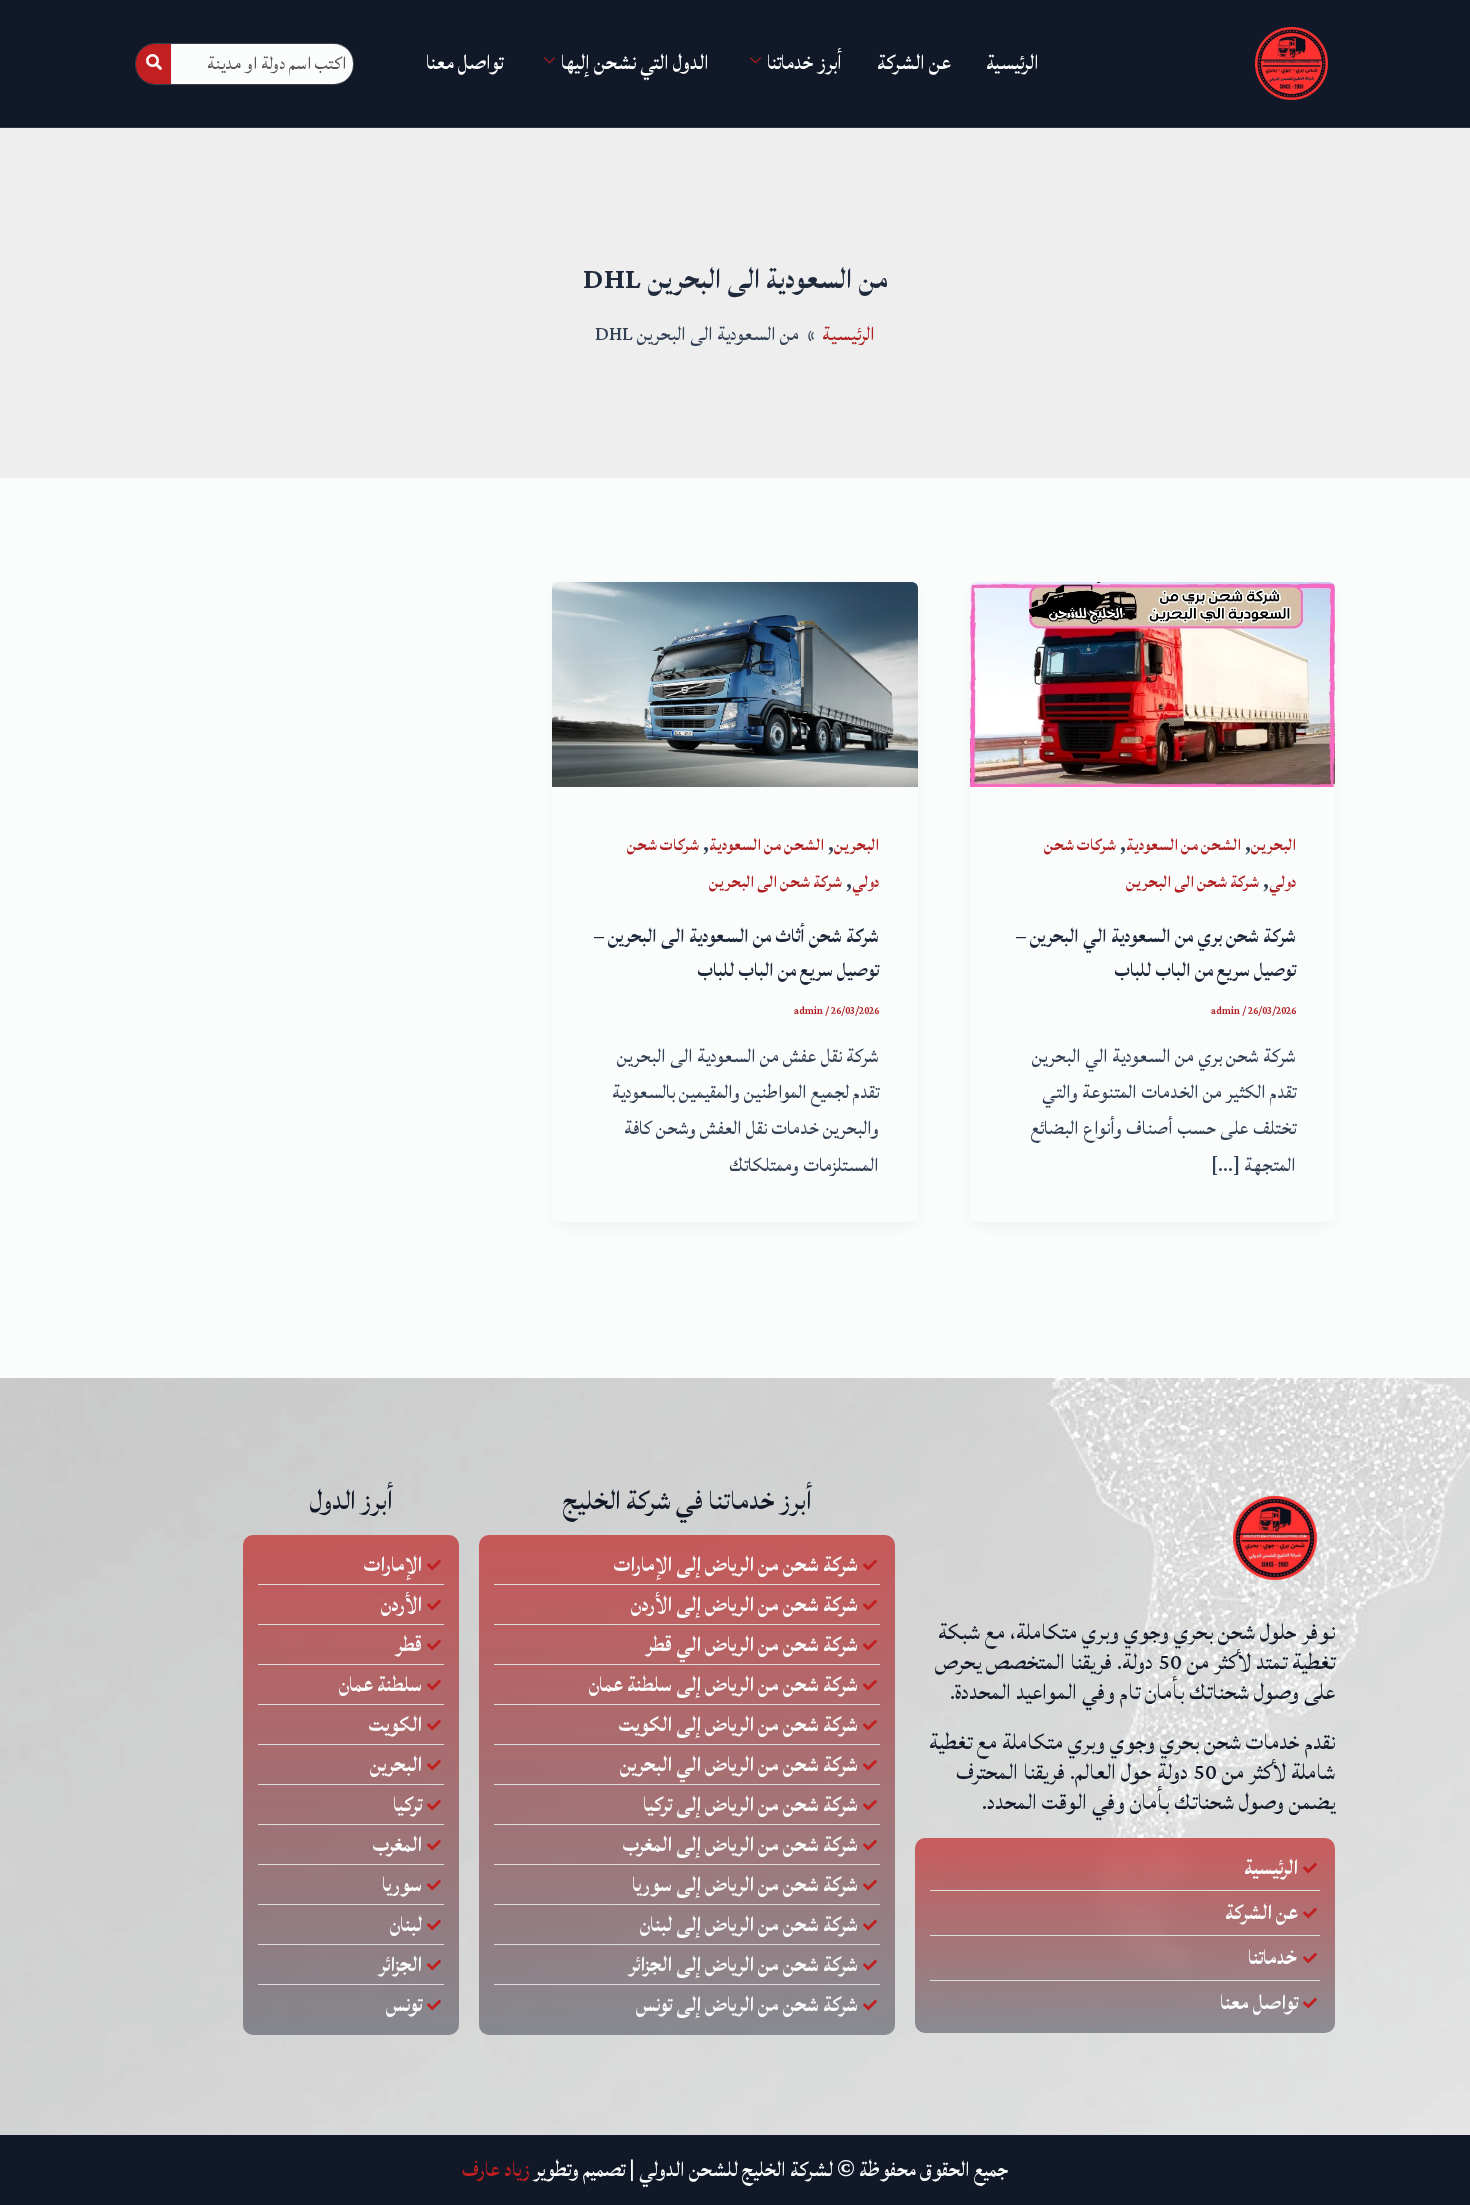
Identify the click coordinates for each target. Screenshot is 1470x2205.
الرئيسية (1012, 63)
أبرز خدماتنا (804, 63)
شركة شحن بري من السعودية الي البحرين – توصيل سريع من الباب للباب (1156, 953)
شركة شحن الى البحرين (1192, 882)
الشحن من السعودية (1183, 845)
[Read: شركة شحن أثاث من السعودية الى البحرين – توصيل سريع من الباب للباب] (734, 683)
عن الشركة (914, 63)
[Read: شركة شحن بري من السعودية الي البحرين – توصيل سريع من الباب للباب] (1152, 683)
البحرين (1273, 845)
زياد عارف (496, 2170)
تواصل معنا (464, 63)
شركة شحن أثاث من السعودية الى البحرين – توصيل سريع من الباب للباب (736, 953)
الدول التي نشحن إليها (635, 63)
